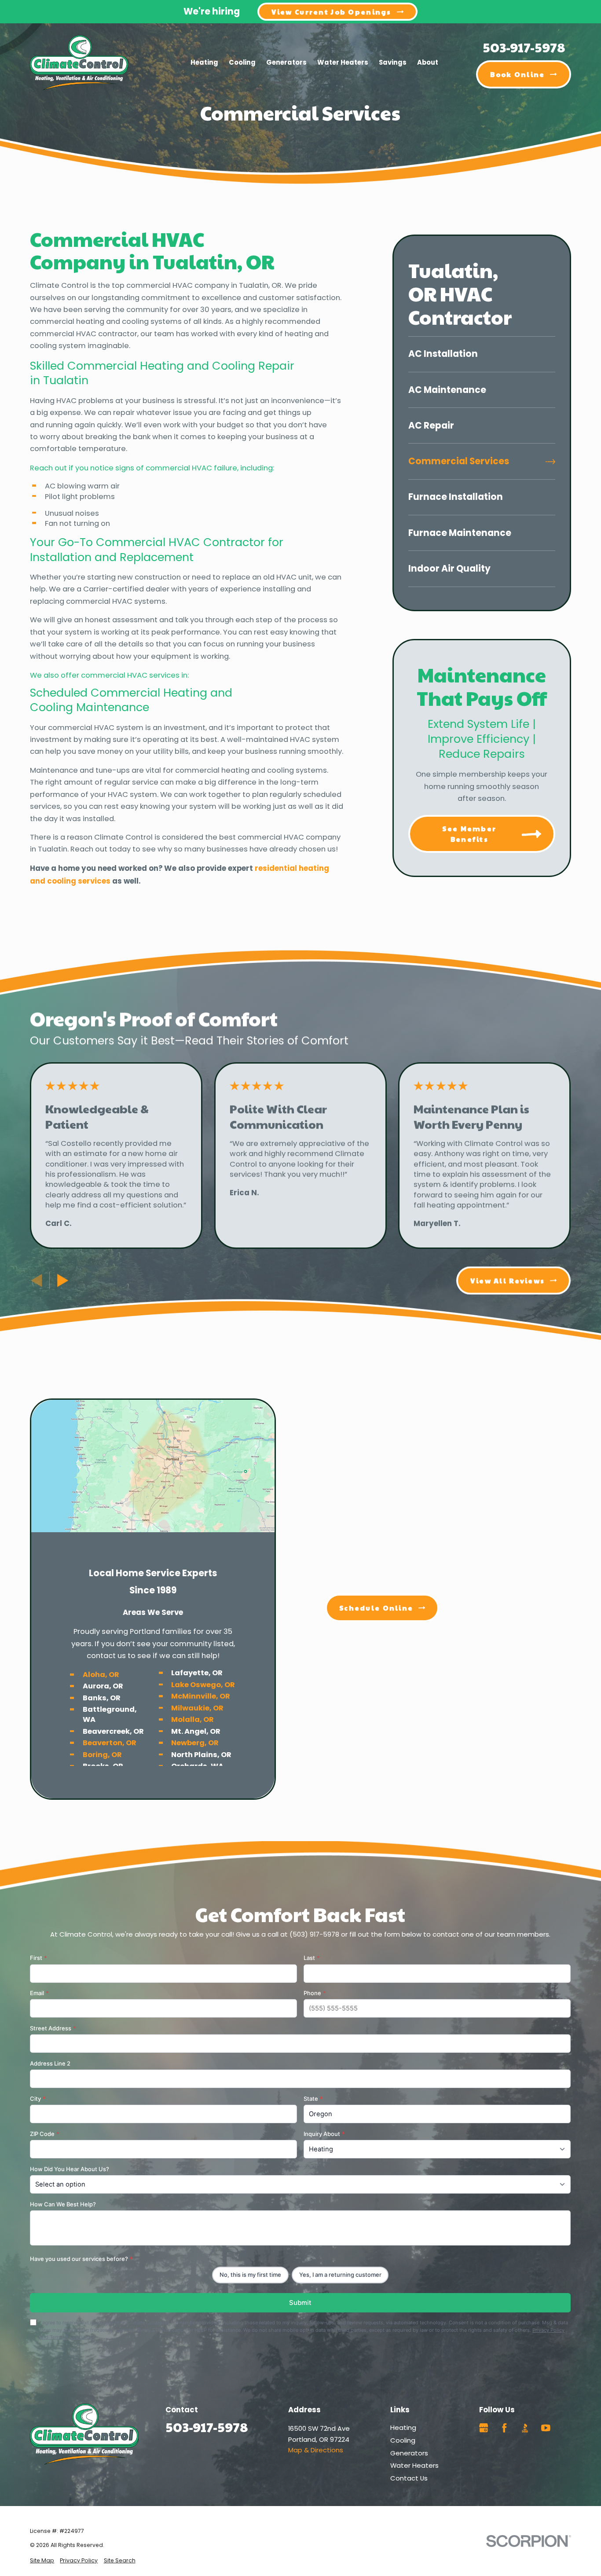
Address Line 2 (50, 2064)
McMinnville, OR (201, 1696)
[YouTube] (546, 2428)
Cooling (403, 2440)
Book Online (517, 74)
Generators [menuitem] (286, 62)
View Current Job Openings (332, 12)
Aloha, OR (101, 1675)
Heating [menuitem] (204, 62)
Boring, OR (102, 1754)
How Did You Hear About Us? (70, 2169)
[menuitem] (482, 354)
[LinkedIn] (566, 2428)
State (313, 2099)
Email (39, 1993)
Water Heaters (414, 2465)
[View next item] (63, 1281)
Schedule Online (376, 1608)
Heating (403, 2427)
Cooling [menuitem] (242, 62)
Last (312, 1958)
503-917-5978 (524, 47)
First (38, 1958)
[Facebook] (504, 2428)
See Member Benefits (469, 834)
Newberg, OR (195, 1743)
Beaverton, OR (110, 1743)
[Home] (79, 63)
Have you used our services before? (81, 2259)
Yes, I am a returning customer (340, 2275)
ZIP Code (45, 2134)
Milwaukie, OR (198, 1708)
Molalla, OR (193, 1719)
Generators (409, 2453)
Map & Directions (316, 2450)
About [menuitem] (428, 62)
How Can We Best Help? (63, 2204)
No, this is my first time (250, 2275)
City (38, 2099)
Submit (300, 2303)
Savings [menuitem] (393, 62)
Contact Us (409, 2478)
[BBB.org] (525, 2428)
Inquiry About (324, 2134)
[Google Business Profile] (484, 2428)
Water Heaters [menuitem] (343, 62)
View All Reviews (508, 1280)
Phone (315, 1993)
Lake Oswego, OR (203, 1684)
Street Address (53, 2029)
